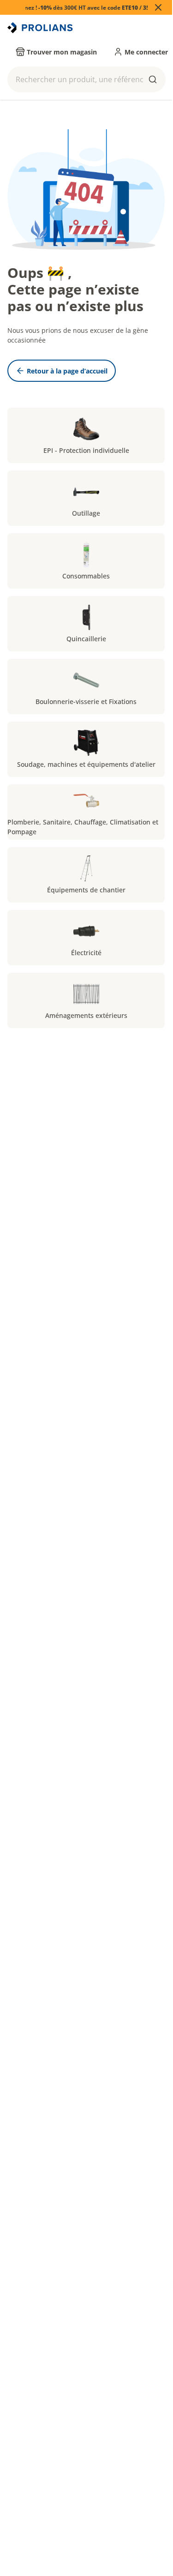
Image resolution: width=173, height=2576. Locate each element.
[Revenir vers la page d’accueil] (41, 28)
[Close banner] (158, 7)
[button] (86, 79)
